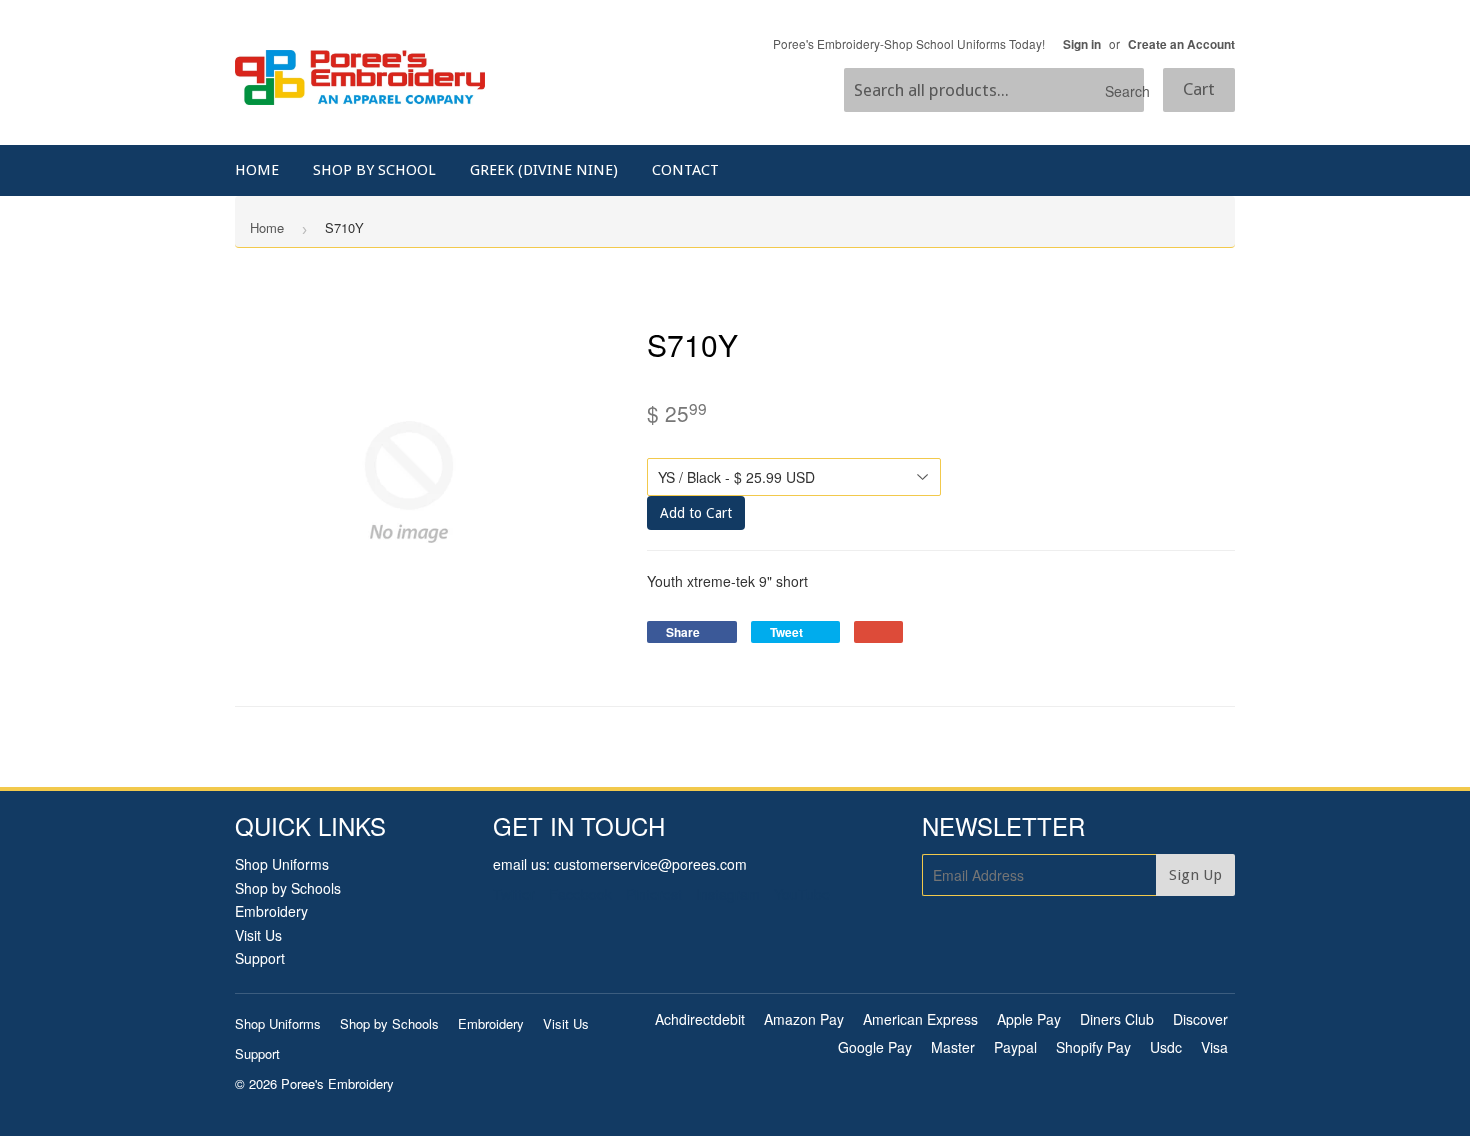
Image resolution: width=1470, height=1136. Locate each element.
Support (260, 958)
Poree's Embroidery (337, 1083)
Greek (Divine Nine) (544, 170)
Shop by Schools (288, 888)
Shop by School (374, 170)
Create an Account (1181, 44)
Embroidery (271, 911)
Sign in (1082, 44)
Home (257, 170)
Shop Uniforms (282, 864)
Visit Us (258, 935)
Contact (685, 170)
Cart (1199, 89)
